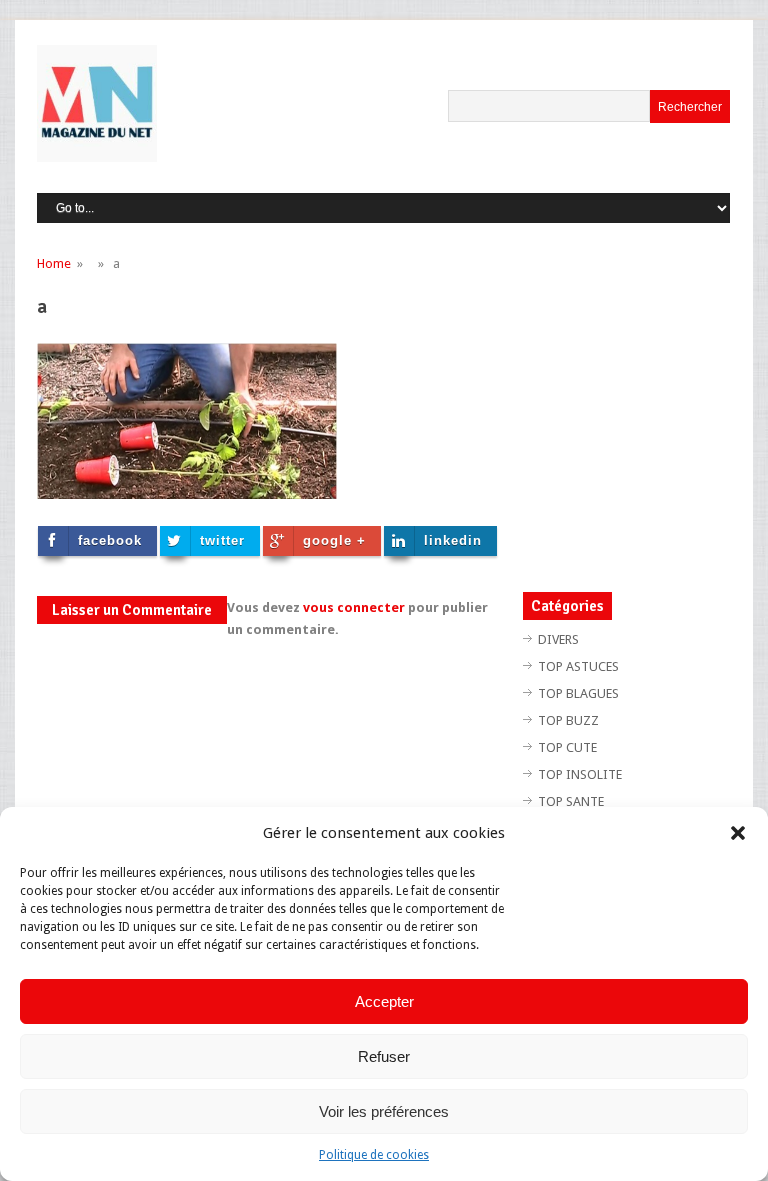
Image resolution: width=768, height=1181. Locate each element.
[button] (738, 833)
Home (54, 263)
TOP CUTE (567, 747)
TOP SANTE (571, 801)
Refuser (384, 1056)
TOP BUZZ (568, 720)
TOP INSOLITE (580, 774)
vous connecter (354, 607)
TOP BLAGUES (578, 693)
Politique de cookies (374, 1155)
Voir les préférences (384, 1111)
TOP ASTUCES (578, 666)
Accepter (384, 1001)
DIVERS (558, 639)
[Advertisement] (645, 412)
